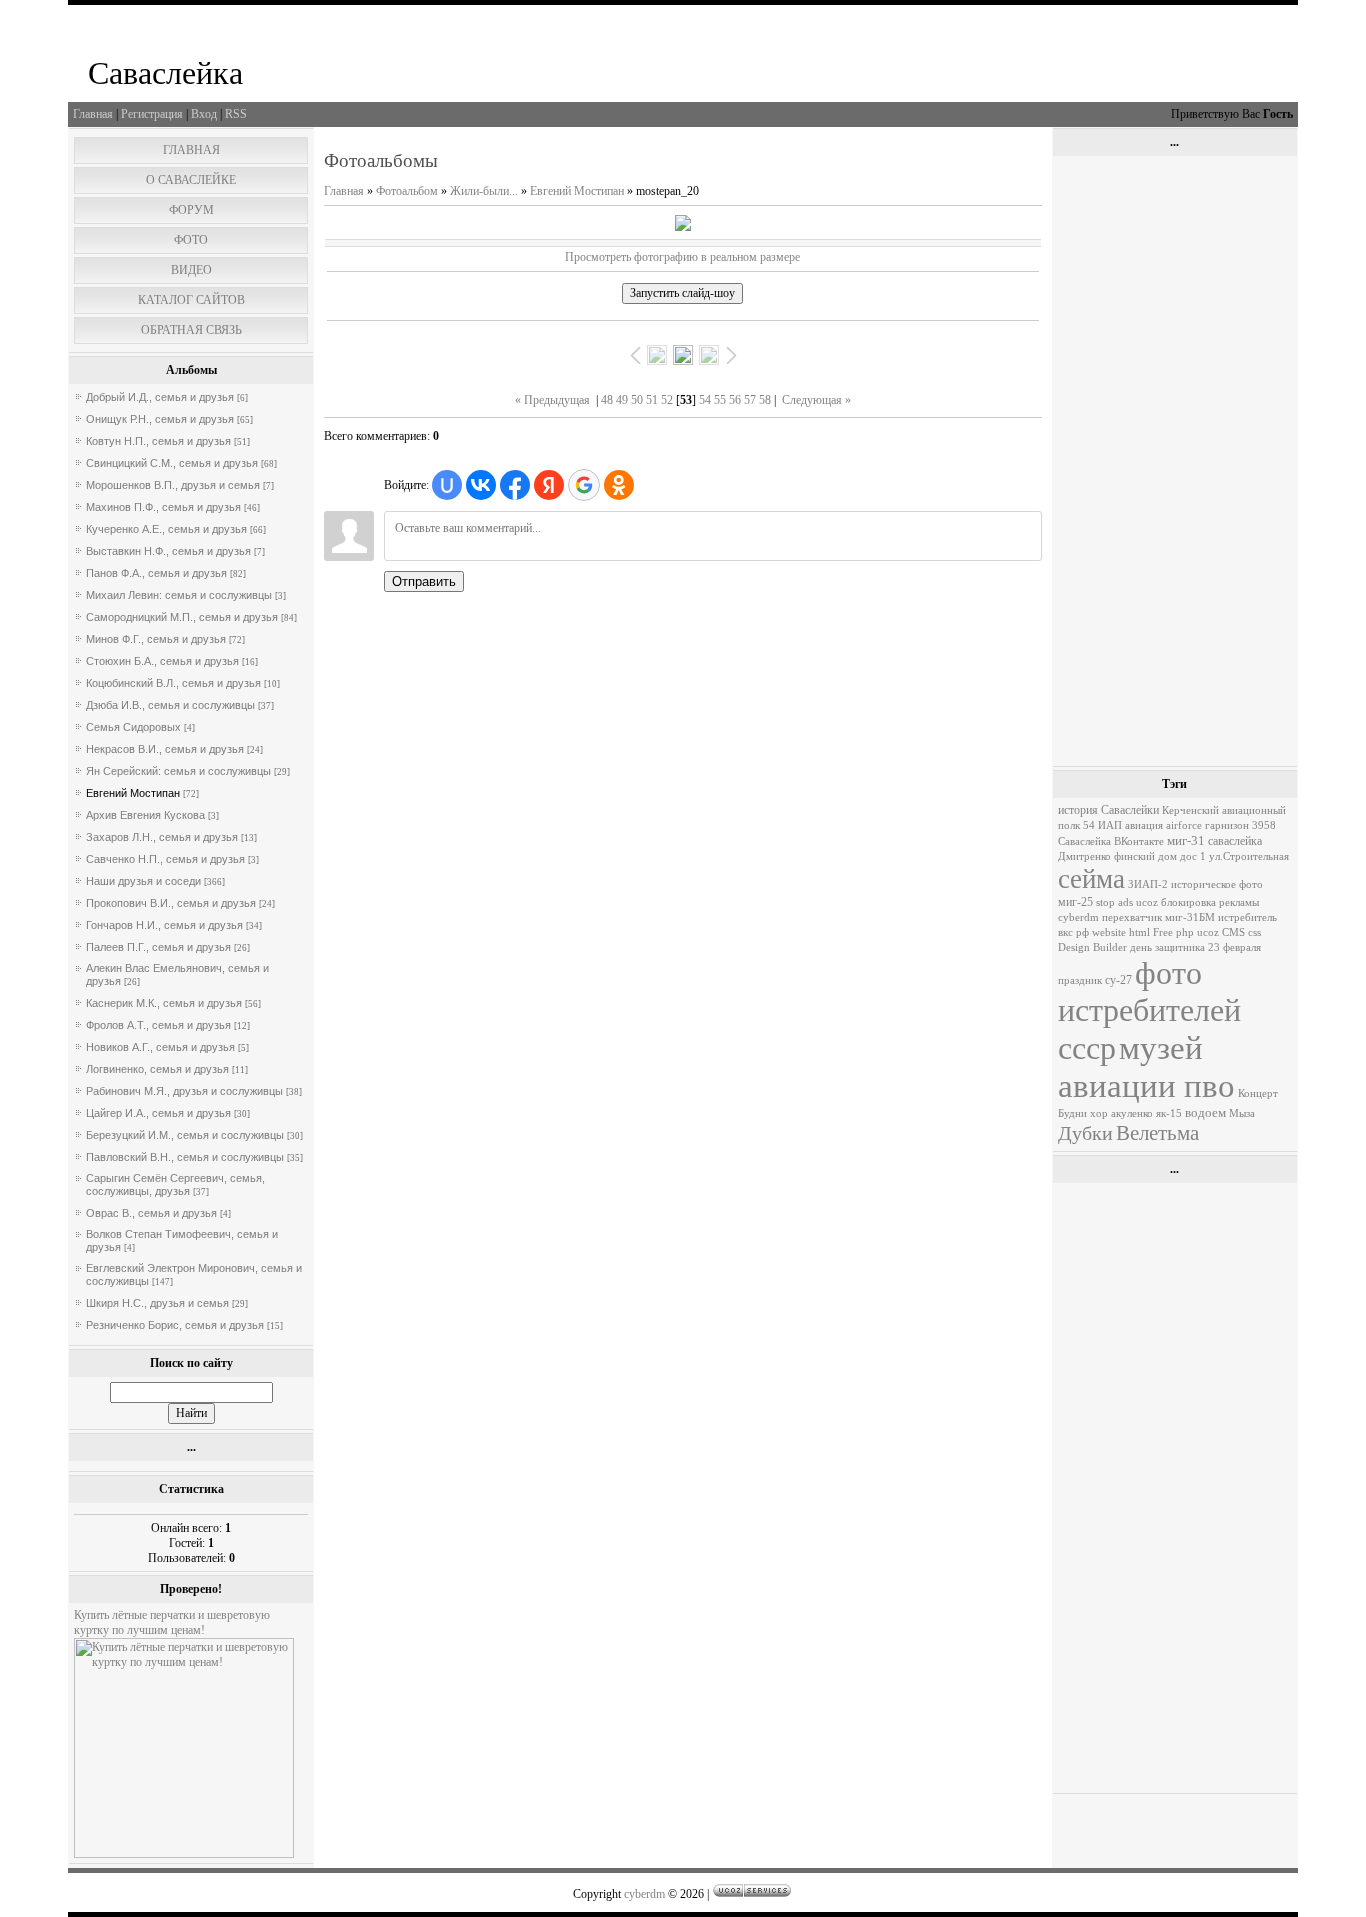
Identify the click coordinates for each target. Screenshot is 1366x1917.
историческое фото (1217, 884)
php (1185, 932)
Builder (1110, 947)
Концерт (1258, 1093)
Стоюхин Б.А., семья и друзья (162, 661)
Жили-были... (484, 191)
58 (765, 400)
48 (607, 400)
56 (735, 400)
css (1254, 932)
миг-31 (1186, 840)
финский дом (1145, 856)
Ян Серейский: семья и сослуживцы (178, 771)
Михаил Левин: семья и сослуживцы (179, 595)
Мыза (1242, 1113)
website (1109, 932)
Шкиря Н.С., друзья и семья (157, 1303)
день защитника (1167, 947)
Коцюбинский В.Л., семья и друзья (173, 683)
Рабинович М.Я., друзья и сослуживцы (184, 1091)
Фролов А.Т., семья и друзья (158, 1025)
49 (622, 400)
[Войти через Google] (584, 485)
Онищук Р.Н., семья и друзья (160, 419)
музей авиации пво (1146, 1066)
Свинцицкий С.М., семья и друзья (172, 463)
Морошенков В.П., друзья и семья (173, 485)
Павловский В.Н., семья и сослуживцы (185, 1157)
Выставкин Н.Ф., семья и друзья (168, 551)
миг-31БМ (1190, 917)
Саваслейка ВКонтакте (1111, 841)
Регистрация (152, 114)
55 (720, 400)
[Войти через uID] (447, 485)
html (1139, 932)
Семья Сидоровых (133, 727)
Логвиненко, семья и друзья (157, 1069)
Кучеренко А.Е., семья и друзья (166, 529)
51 (652, 400)
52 (667, 400)
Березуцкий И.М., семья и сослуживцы (185, 1135)
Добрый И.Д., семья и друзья (160, 397)
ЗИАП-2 (1148, 884)
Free (1163, 932)
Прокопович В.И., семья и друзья (171, 903)
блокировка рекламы (1210, 902)
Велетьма (1157, 1133)
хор (1099, 1113)
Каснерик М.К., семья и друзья (164, 1003)
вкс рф (1073, 932)
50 (637, 400)
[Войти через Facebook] (515, 485)
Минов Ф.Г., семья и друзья (156, 639)
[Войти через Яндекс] (549, 485)
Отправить (424, 581)
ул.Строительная (1249, 856)
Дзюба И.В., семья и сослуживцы (170, 705)
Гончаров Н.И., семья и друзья (164, 925)
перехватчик (1132, 917)
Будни (1072, 1113)
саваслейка (1235, 841)
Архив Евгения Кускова (145, 815)
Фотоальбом (407, 191)
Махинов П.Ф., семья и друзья (163, 507)
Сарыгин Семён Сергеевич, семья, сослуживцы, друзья (175, 1184)
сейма (1091, 879)
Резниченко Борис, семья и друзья (175, 1325)
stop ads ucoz (1127, 902)
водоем (1205, 1112)
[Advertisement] (1175, 461)
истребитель (1247, 917)
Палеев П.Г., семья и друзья (158, 947)
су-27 (1118, 980)
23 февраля (1234, 947)
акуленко (1132, 1113)
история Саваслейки (1108, 810)
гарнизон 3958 (1240, 825)
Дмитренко (1084, 856)
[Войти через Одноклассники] (619, 485)
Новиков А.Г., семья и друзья (160, 1047)
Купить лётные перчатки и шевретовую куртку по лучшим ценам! (172, 1622)
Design (1074, 947)
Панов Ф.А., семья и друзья (156, 573)
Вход (204, 114)
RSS (236, 114)
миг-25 (1075, 902)
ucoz (1208, 932)
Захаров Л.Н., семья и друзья (162, 837)
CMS (1233, 932)
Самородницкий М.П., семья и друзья (182, 617)
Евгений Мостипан (133, 793)
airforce (1184, 825)
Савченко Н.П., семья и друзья (165, 859)
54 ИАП (1102, 825)
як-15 (1169, 1113)
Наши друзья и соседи (143, 881)
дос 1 (1193, 856)
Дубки (1085, 1133)
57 (750, 400)
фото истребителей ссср (1149, 1010)
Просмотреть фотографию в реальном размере (682, 257)
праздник (1080, 980)
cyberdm (1078, 917)
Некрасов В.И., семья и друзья (165, 749)
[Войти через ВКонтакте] (481, 485)
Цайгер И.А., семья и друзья (158, 1113)
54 (705, 400)
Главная (93, 114)
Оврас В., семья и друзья (151, 1213)
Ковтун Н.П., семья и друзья (158, 441)
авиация (1144, 825)
